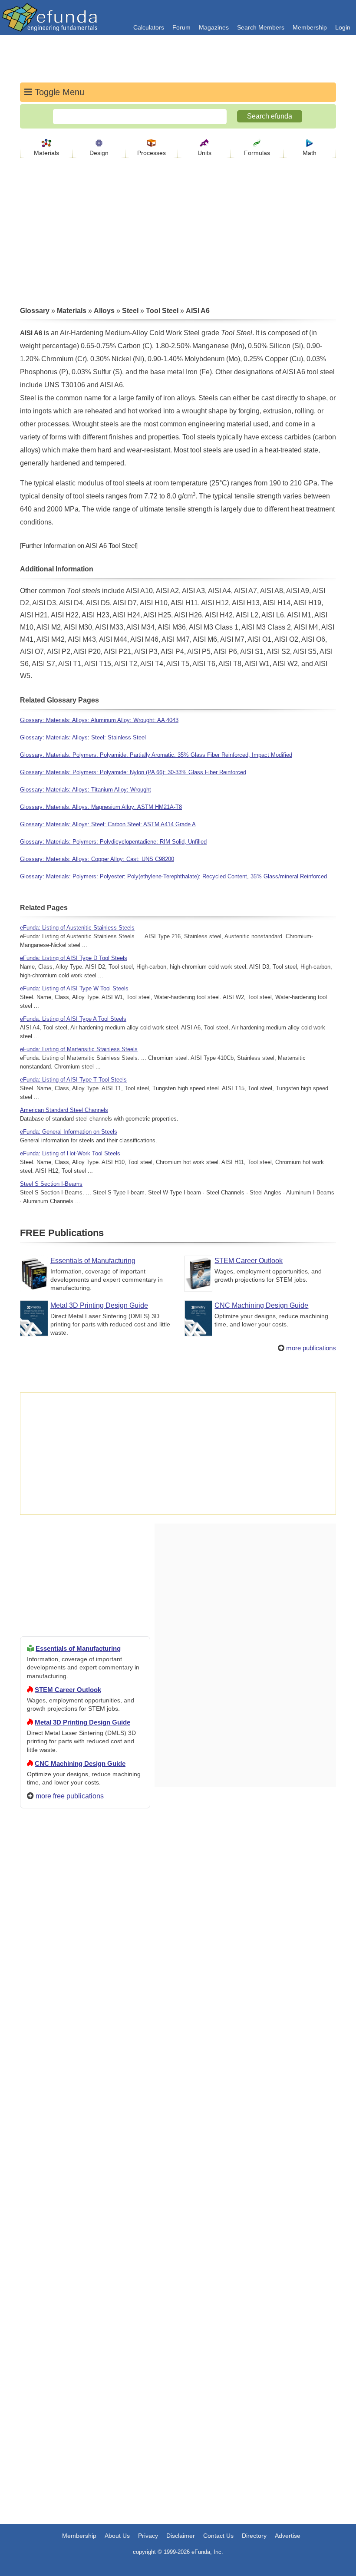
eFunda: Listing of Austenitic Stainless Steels (77, 928)
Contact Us (218, 2536)
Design (99, 153)
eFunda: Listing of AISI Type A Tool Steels (73, 1019)
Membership (310, 27)
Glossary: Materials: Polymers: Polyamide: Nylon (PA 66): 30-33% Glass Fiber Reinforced (133, 772)
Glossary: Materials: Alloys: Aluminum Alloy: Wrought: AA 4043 (99, 720)
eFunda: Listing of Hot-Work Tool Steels (70, 1153)
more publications (311, 1348)
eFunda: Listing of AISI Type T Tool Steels (73, 1080)
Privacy (148, 2536)
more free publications (70, 1796)
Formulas (257, 153)
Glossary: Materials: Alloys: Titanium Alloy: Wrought (86, 790)
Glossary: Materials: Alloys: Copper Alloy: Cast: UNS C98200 (97, 859)
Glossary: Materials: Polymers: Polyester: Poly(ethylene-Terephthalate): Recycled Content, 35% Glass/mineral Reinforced (173, 876)
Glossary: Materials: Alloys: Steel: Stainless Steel (83, 737)
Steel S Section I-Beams (51, 1184)
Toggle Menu (58, 92)
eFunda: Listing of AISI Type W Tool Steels (74, 988)
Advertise (288, 2536)
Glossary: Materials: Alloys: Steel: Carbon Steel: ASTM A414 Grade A (108, 824)
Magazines (214, 27)
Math (310, 153)
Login (343, 27)
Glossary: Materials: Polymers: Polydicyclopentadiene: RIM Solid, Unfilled (113, 842)
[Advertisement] (85, 2129)
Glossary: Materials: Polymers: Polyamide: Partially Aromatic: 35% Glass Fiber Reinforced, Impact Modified (156, 755)
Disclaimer (181, 2536)
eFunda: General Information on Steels (69, 1132)
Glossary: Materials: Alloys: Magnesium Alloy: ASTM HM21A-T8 (101, 807)
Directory (254, 2536)
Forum (181, 27)
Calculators (149, 27)
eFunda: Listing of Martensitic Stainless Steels (79, 1049)
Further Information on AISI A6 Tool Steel (79, 546)
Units (204, 153)
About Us (117, 2536)
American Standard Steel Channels (64, 1110)
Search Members (261, 27)
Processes (152, 153)
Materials (46, 153)
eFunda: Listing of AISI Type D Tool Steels (74, 958)
